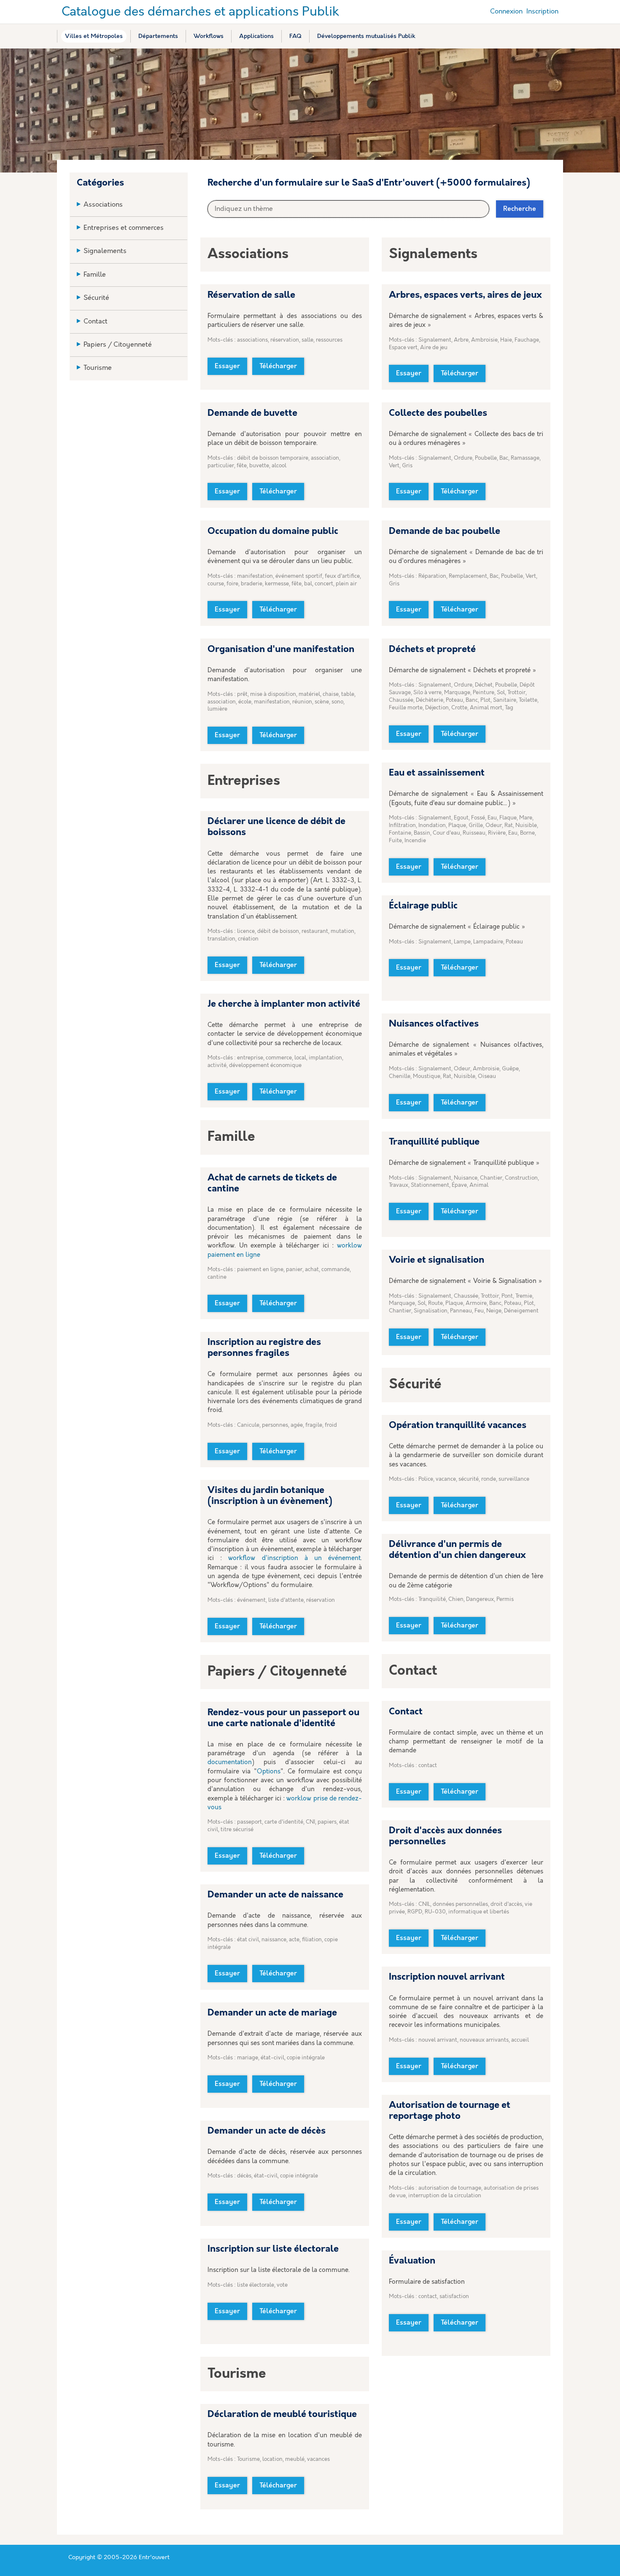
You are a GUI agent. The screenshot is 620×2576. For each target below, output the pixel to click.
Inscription (542, 12)
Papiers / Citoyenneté (118, 345)
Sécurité (96, 298)
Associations (103, 205)
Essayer (227, 366)
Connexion (506, 12)
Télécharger (278, 366)
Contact (96, 322)
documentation (230, 1762)
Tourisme (98, 368)
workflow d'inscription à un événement (294, 1558)
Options (269, 1772)
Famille (95, 275)
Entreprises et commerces (124, 228)
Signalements (105, 251)
